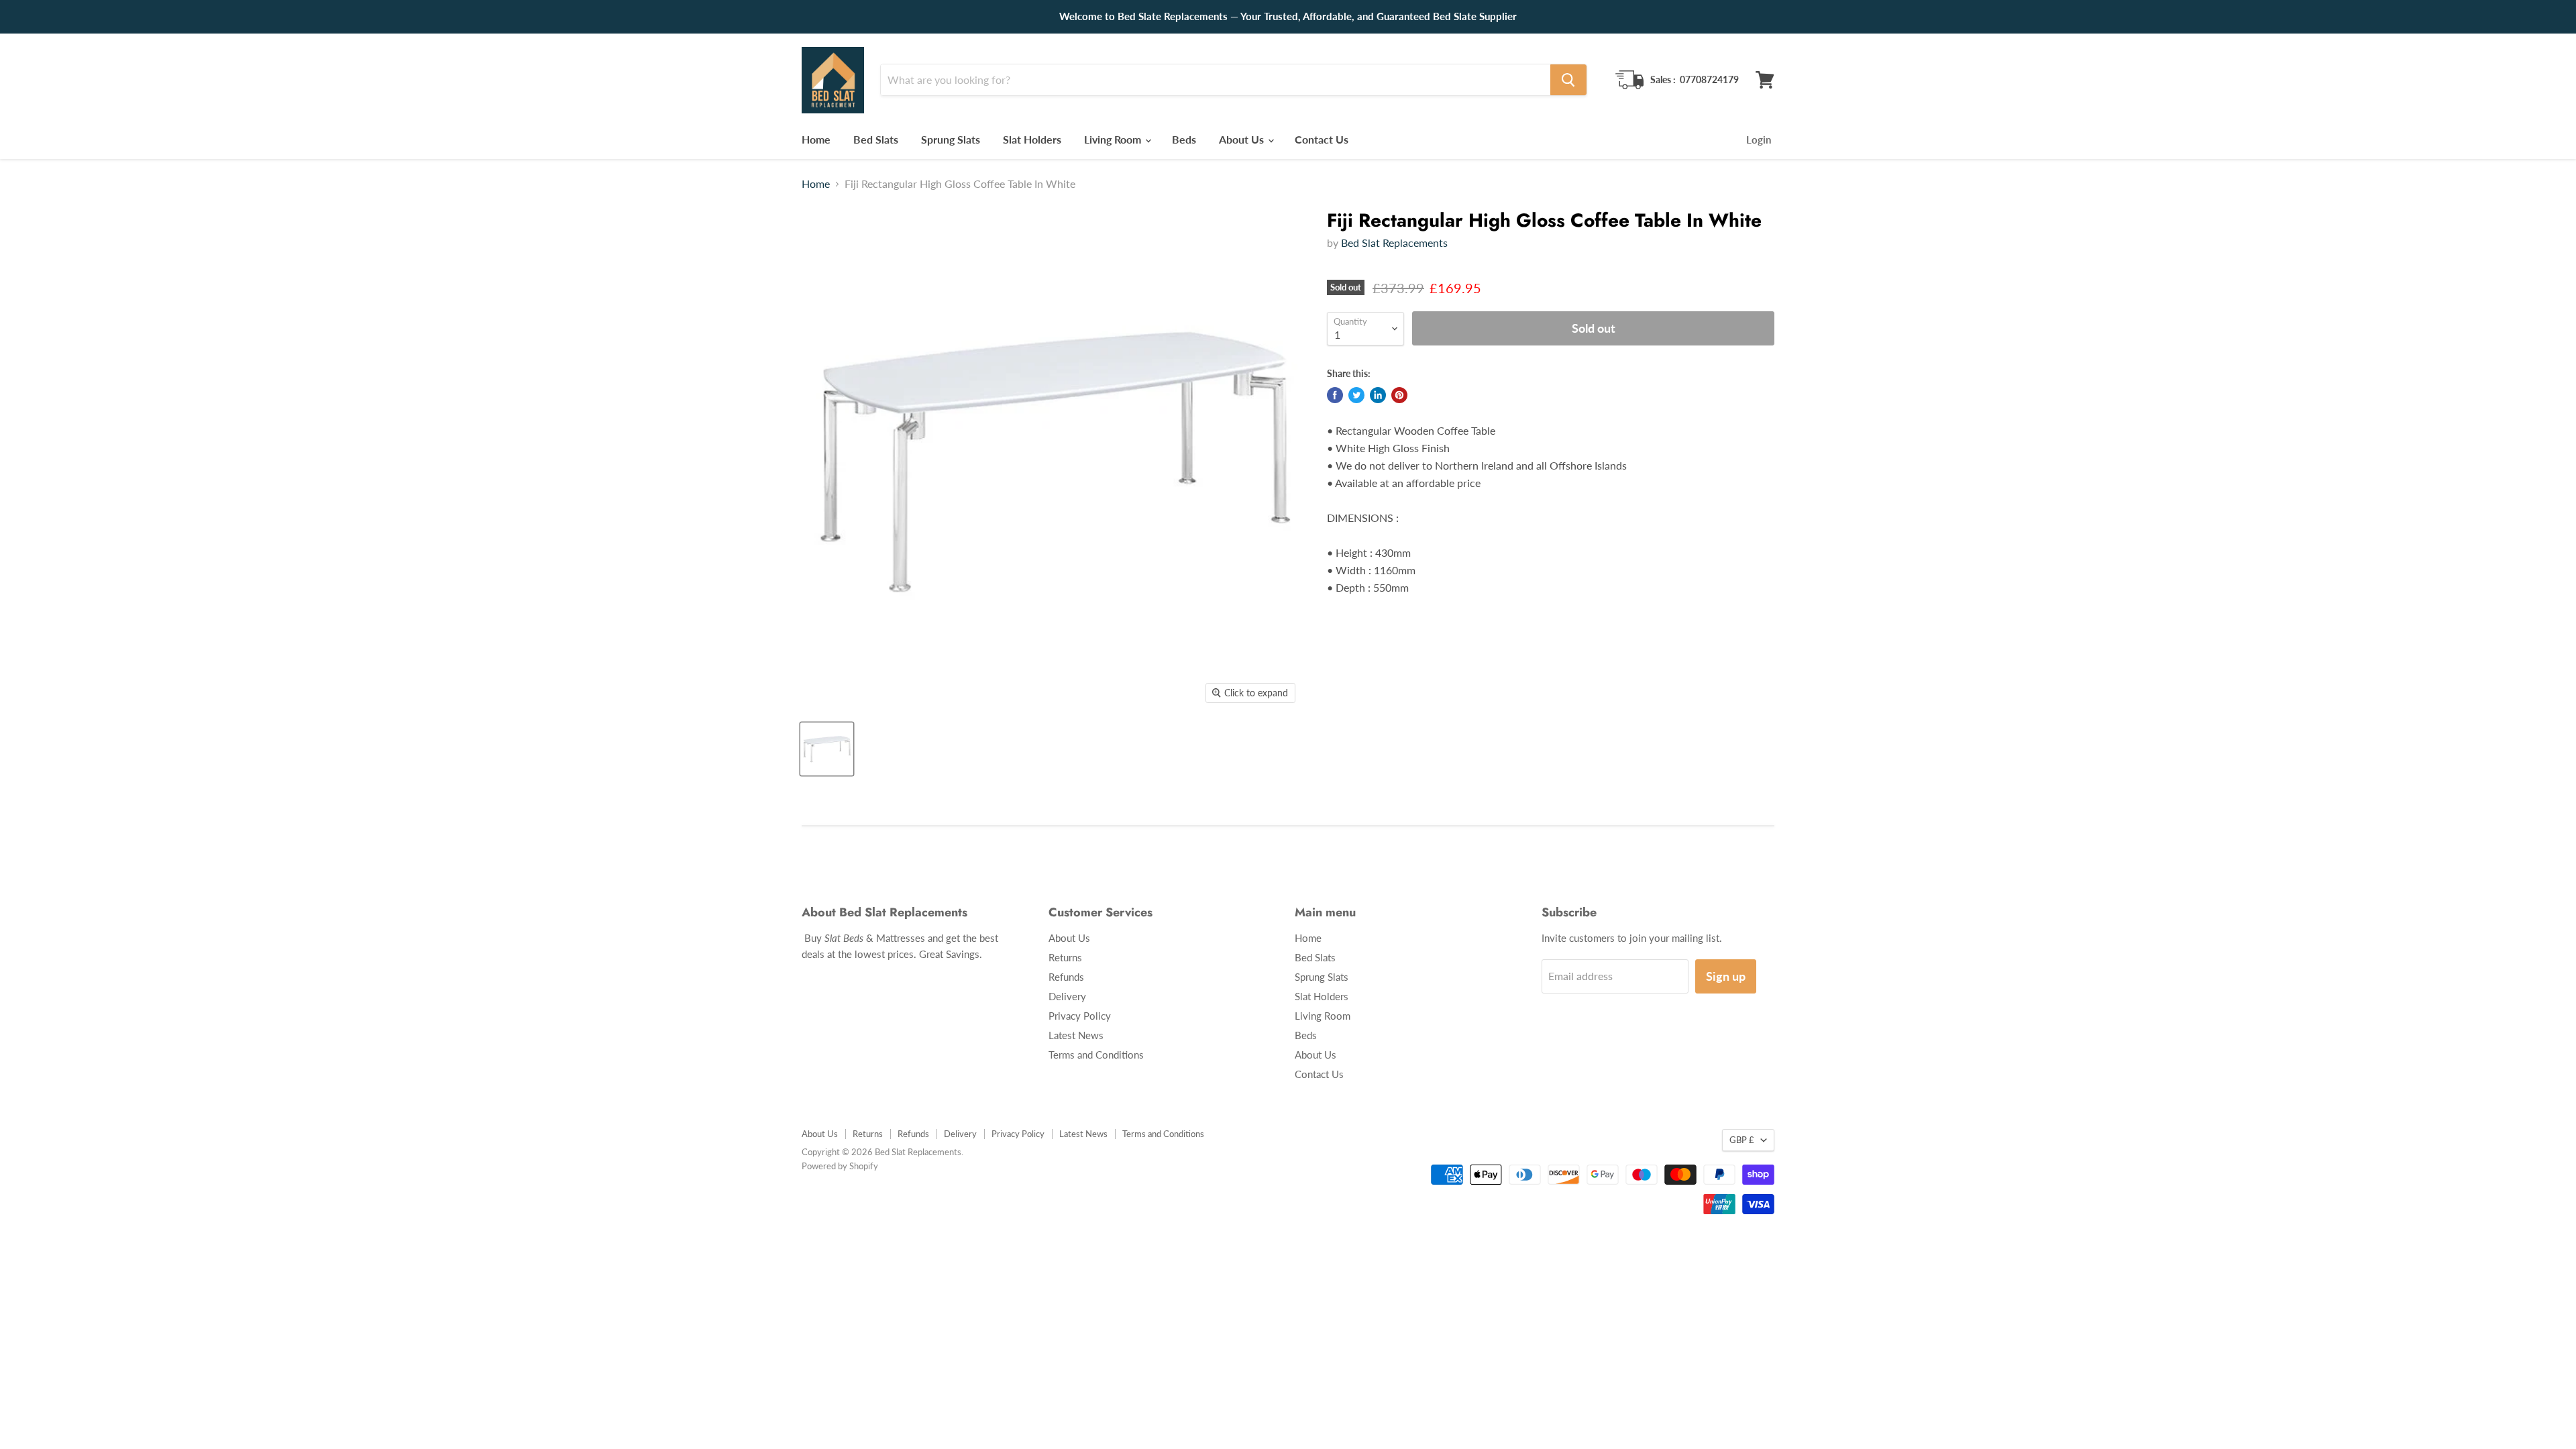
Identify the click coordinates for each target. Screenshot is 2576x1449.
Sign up (1726, 976)
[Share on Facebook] (1335, 395)
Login (1759, 140)
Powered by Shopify (840, 1166)
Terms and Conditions (1096, 1055)
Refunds (1066, 977)
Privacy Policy (1080, 1016)
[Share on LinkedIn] (1378, 395)
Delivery (1067, 996)
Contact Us (1322, 139)
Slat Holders (1032, 139)
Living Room (1114, 139)
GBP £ (1742, 1140)
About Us (1243, 139)
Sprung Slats (951, 139)
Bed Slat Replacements (1394, 243)
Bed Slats (876, 139)
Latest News (1076, 1035)
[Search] (1568, 80)
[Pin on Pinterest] (1399, 395)
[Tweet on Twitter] (1356, 395)
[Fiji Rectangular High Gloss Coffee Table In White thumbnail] (827, 749)
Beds (1184, 139)
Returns (1065, 957)
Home (816, 139)
